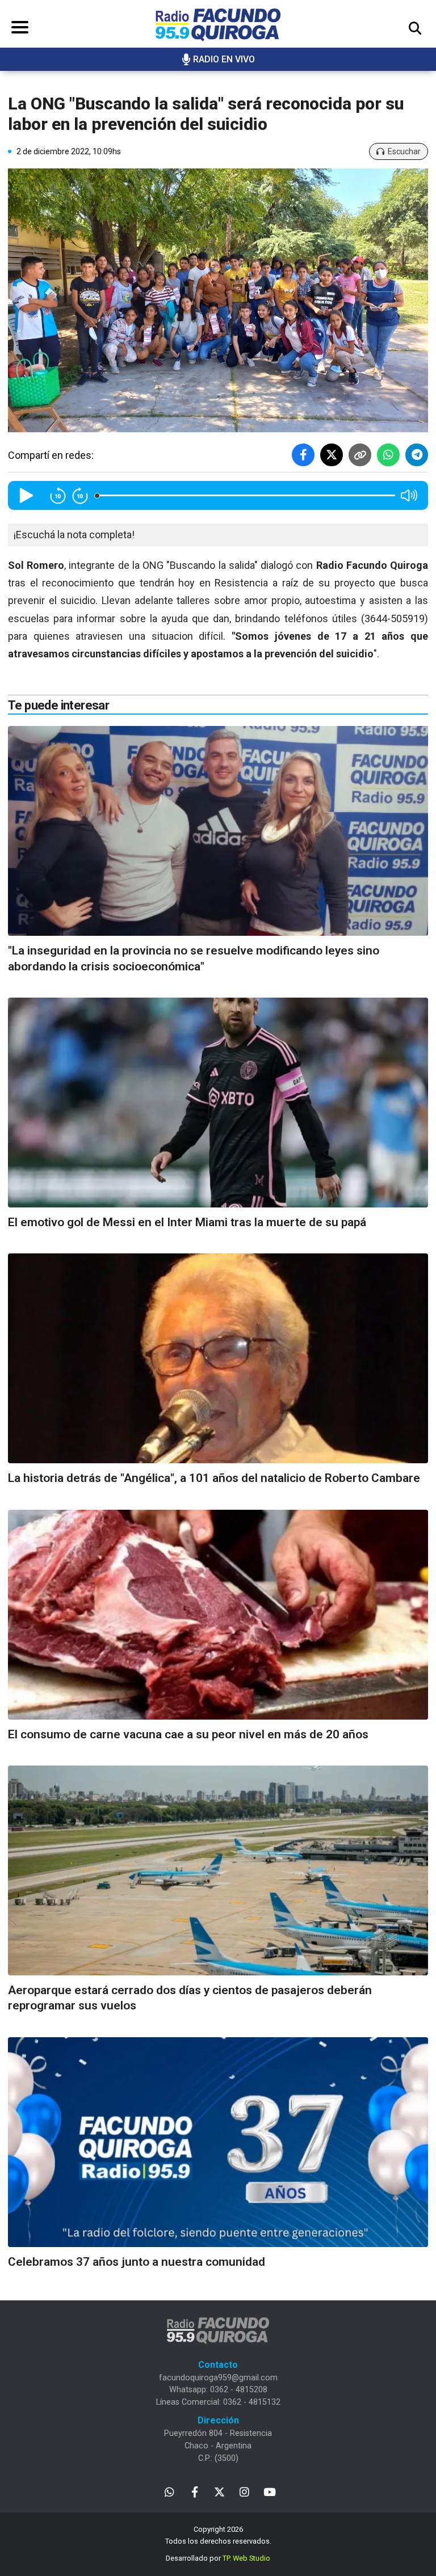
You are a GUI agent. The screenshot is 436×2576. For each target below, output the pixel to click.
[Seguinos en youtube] (269, 2491)
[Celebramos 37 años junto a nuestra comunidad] (218, 2142)
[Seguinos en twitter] (219, 2491)
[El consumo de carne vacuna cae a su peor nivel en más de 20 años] (218, 1615)
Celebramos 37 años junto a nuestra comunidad (137, 2262)
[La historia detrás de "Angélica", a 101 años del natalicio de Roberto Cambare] (218, 1358)
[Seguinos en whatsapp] (169, 2491)
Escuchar (404, 151)
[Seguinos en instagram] (244, 2491)
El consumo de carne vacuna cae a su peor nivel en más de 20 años (188, 1734)
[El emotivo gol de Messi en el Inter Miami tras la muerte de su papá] (218, 1103)
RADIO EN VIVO (224, 59)
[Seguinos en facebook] (194, 2491)
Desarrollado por (218, 2558)
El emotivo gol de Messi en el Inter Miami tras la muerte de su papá (187, 1222)
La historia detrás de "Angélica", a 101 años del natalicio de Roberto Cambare (214, 1478)
